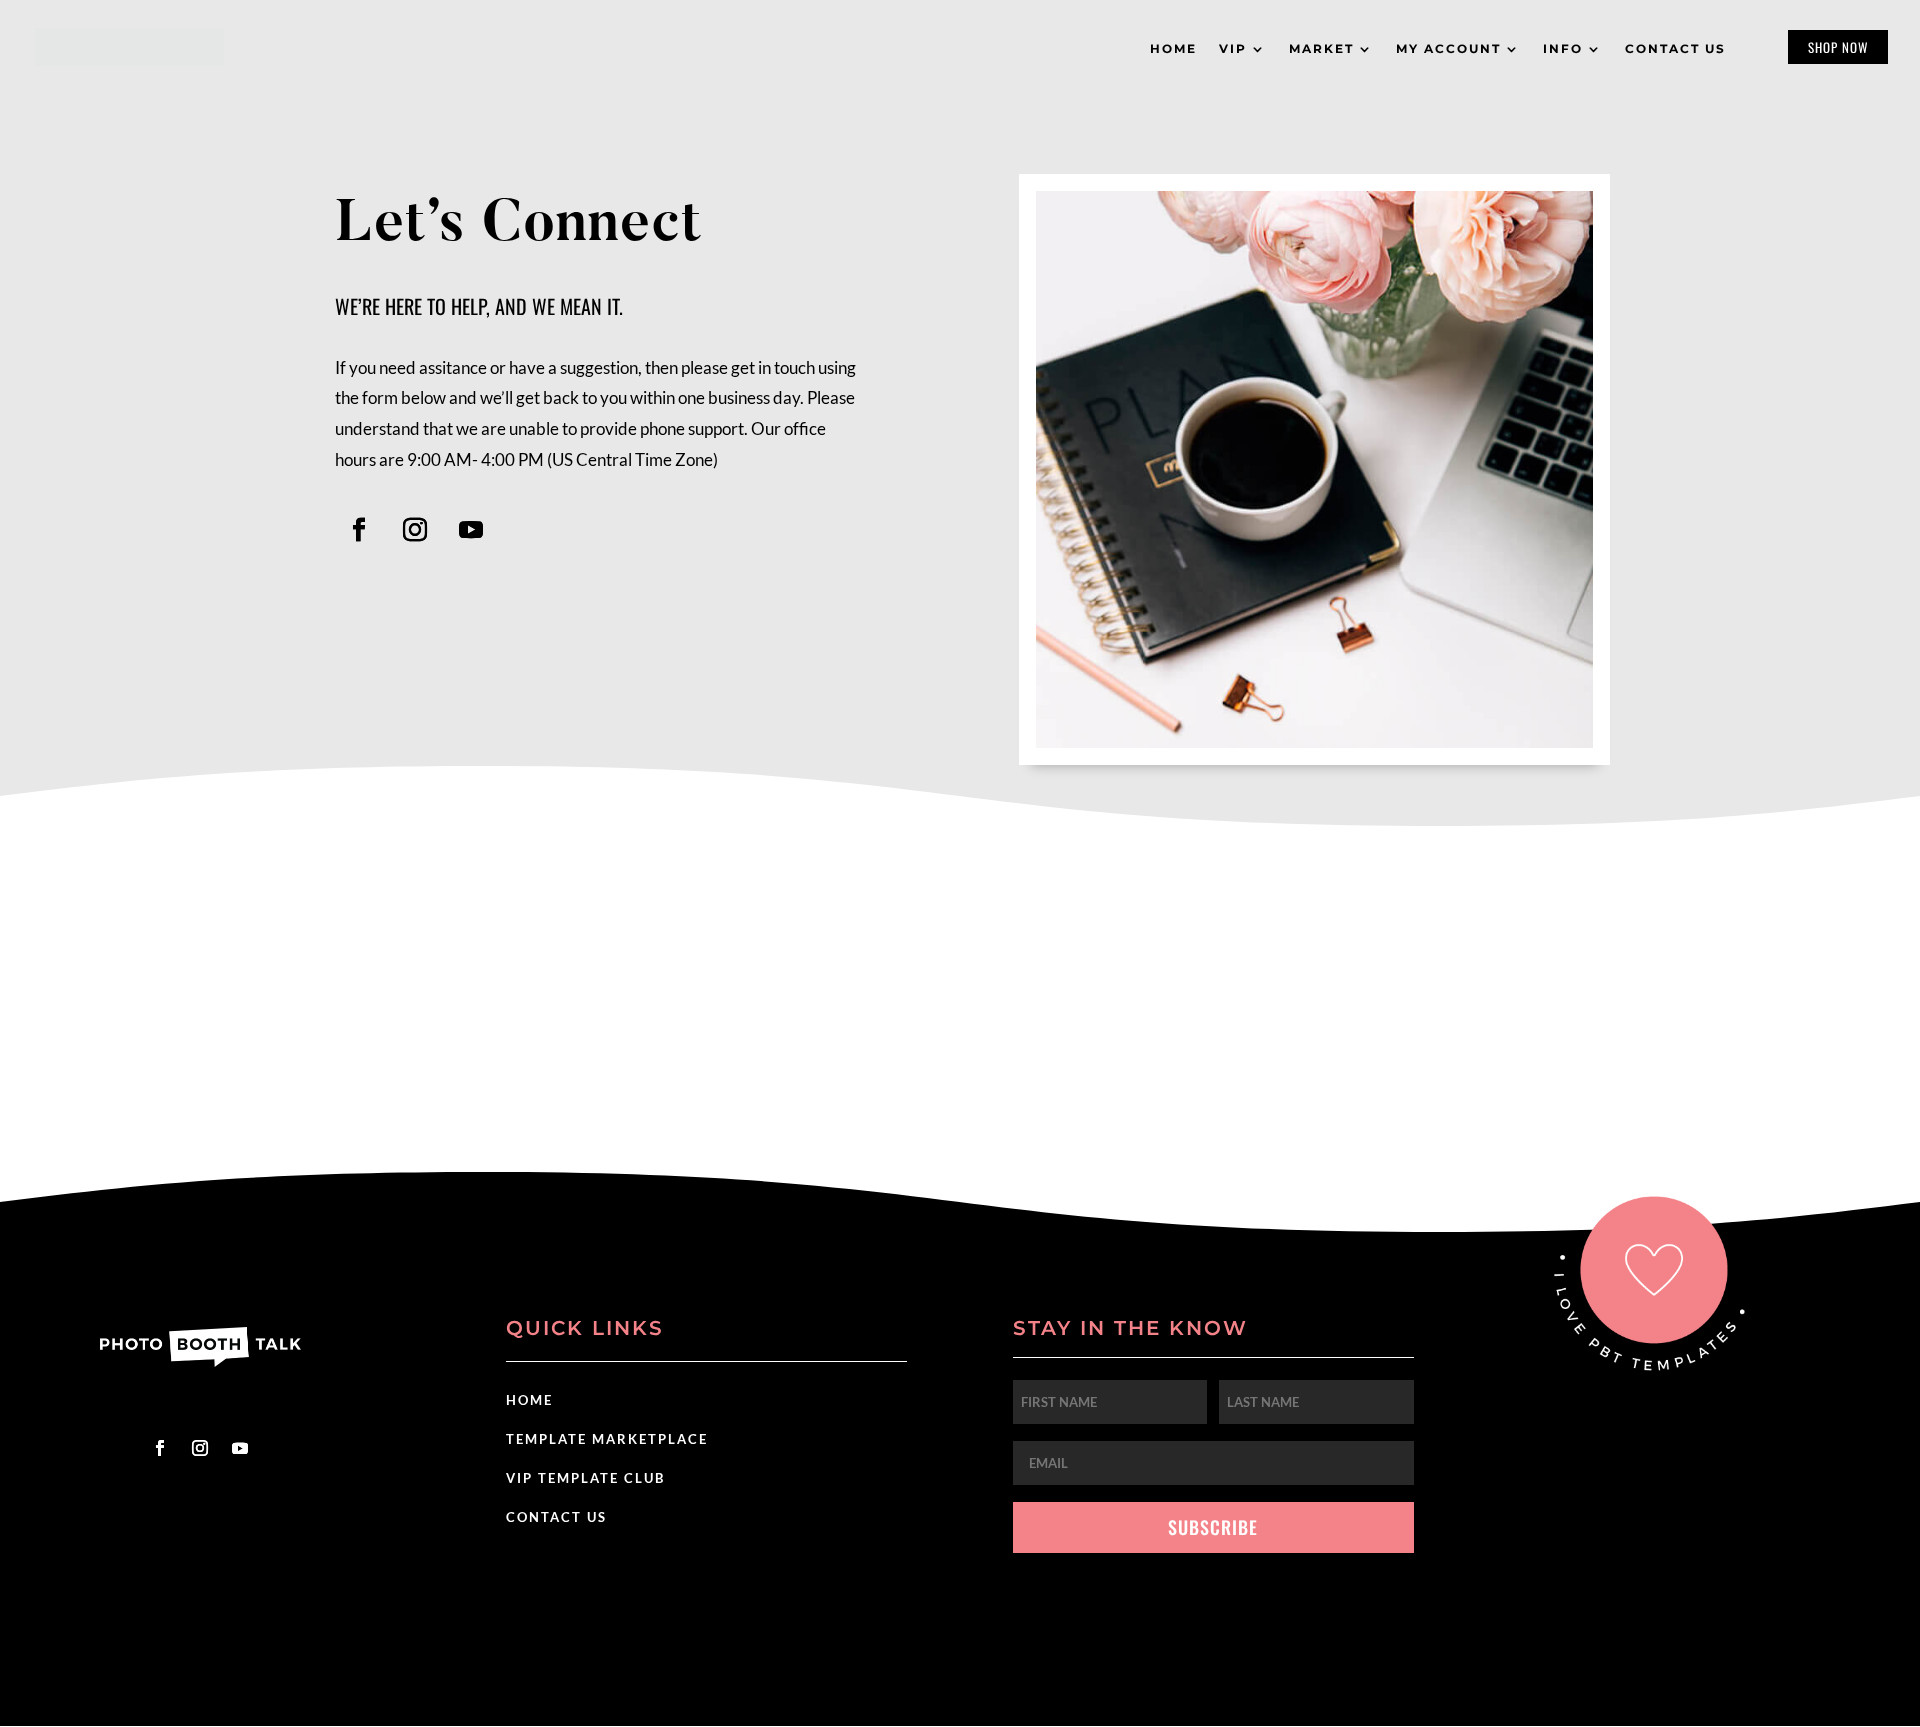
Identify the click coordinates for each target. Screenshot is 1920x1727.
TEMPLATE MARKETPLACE (607, 1439)
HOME (529, 1400)
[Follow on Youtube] (471, 530)
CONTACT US (556, 1517)
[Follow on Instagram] (415, 530)
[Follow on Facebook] (359, 530)
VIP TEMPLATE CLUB (585, 1478)
